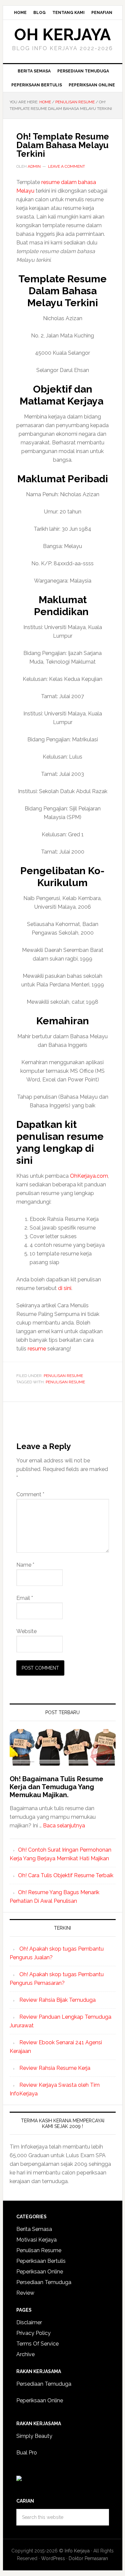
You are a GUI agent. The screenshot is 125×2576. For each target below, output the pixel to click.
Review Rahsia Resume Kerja (55, 2068)
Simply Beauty (34, 2436)
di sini (65, 1288)
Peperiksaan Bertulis (41, 2261)
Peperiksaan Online (40, 2272)
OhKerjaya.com (89, 1176)
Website (26, 1631)
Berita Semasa (34, 2229)
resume (37, 1349)
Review (25, 2293)
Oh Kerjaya (62, 35)
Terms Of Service (37, 2344)
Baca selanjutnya (64, 1826)
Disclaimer (29, 2322)
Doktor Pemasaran (88, 2558)
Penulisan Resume (63, 1376)
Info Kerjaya (77, 2551)
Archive (25, 2354)
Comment (30, 1494)
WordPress (53, 2558)
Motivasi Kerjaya (36, 2240)
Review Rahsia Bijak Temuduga (57, 2000)
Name (25, 1565)
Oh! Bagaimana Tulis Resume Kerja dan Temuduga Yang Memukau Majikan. (56, 1787)
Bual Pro (27, 2453)
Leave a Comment (66, 166)
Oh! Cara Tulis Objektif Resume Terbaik (66, 1875)
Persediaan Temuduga (44, 2282)
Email (25, 1598)
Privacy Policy (33, 2333)
